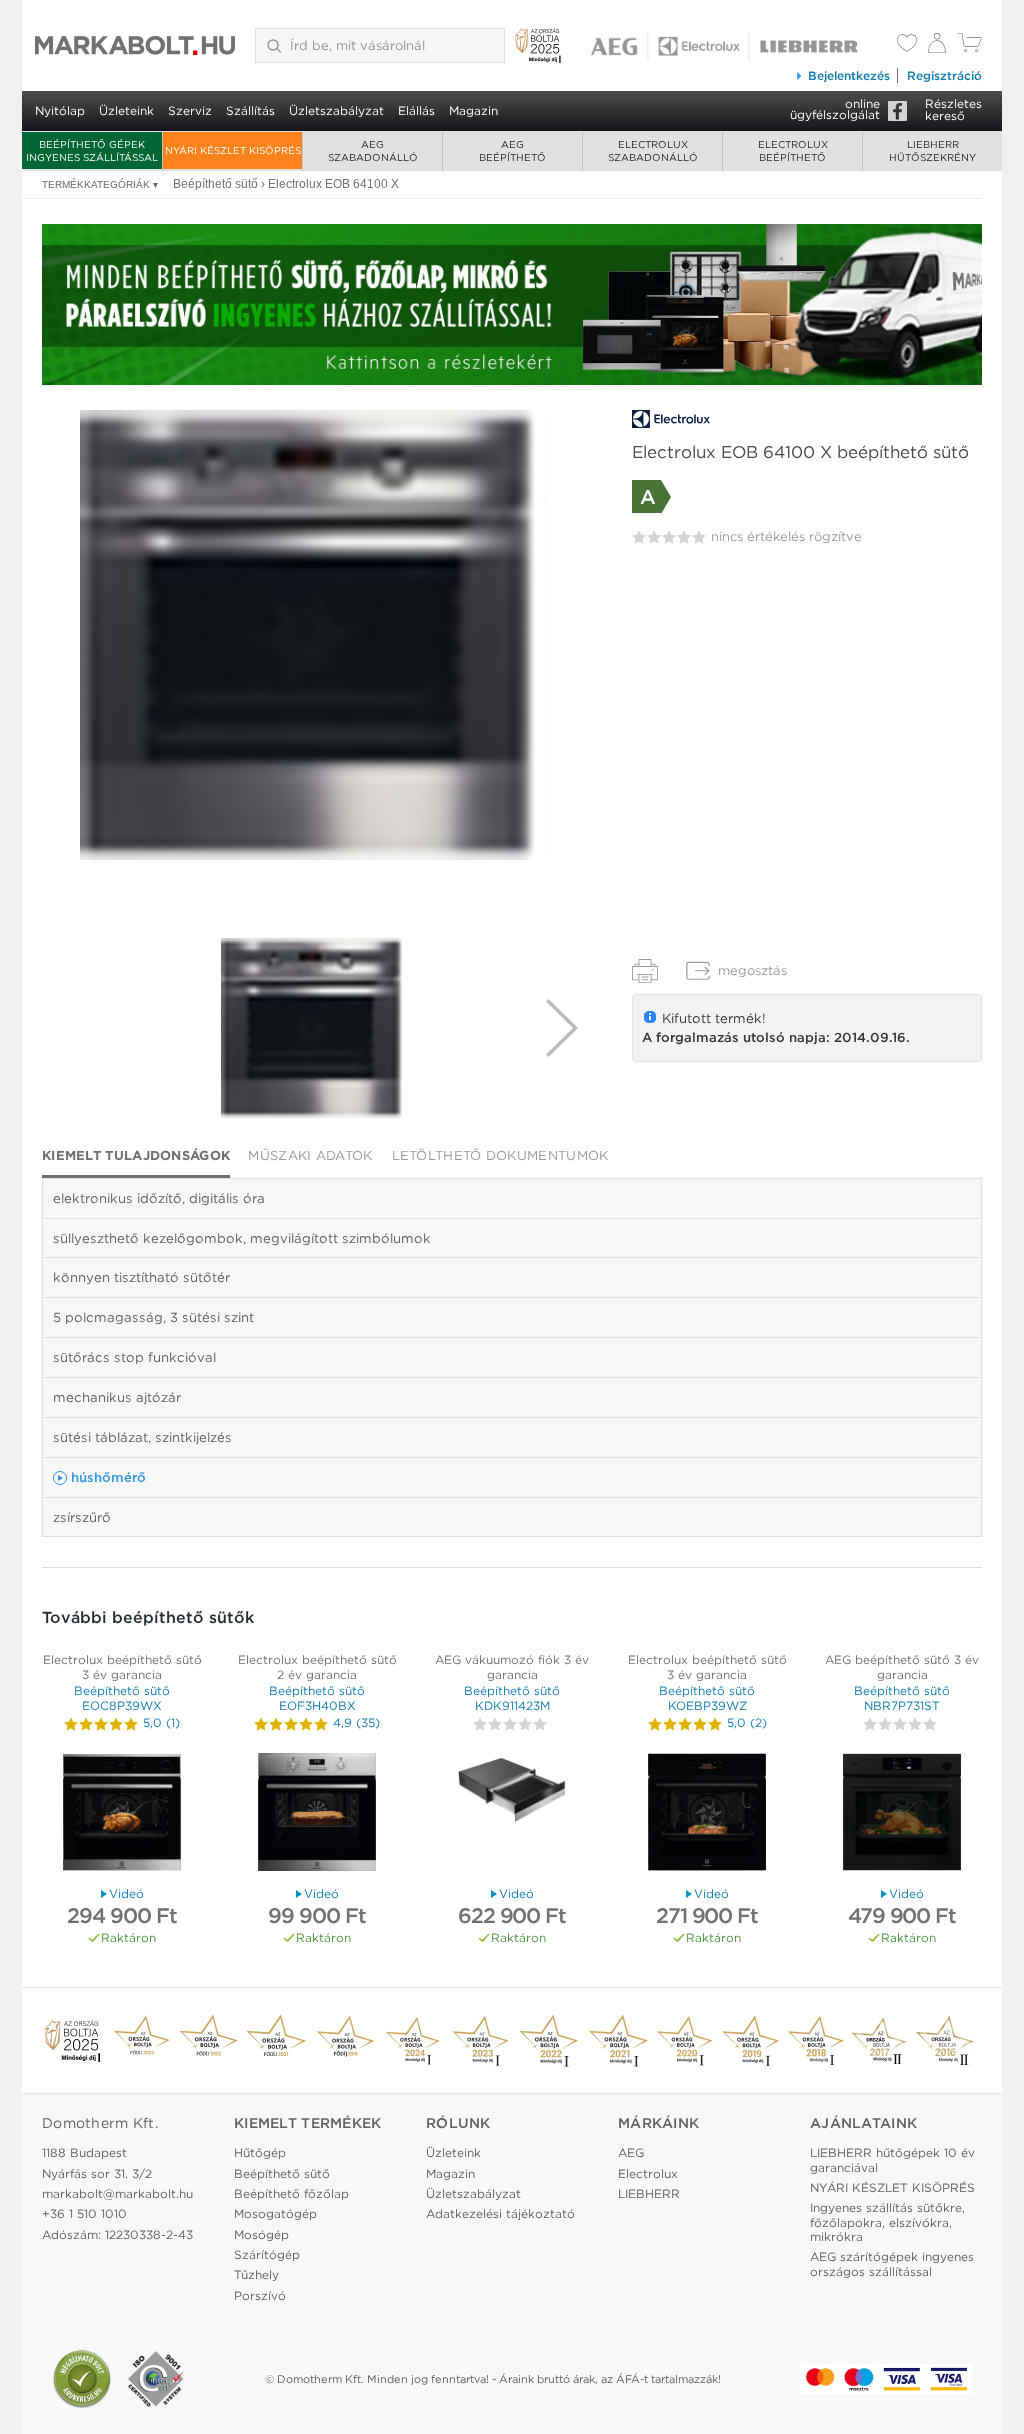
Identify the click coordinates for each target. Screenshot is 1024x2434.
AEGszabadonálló (373, 150)
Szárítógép (267, 2254)
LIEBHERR (649, 2193)
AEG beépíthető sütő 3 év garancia (902, 1666)
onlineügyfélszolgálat (835, 109)
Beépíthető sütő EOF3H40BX (317, 1697)
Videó (126, 1893)
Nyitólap (60, 110)
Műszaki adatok (310, 1155)
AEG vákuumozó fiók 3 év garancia (512, 1666)
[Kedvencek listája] (907, 45)
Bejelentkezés (849, 75)
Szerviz (190, 110)
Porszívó (260, 2295)
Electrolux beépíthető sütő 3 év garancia (122, 1666)
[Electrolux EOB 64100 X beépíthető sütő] (315, 635)
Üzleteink (126, 110)
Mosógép (261, 2234)
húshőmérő (108, 1477)
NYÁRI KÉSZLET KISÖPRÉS (233, 150)
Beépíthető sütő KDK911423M (512, 1697)
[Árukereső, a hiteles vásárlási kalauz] (82, 2379)
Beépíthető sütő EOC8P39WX (122, 1697)
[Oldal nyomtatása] (645, 971)
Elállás (416, 110)
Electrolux (648, 2173)
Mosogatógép (275, 2213)
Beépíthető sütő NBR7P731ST (902, 1697)
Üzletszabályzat (336, 110)
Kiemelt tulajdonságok (136, 1155)
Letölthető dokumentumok (500, 1155)
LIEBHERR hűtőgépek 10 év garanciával (892, 2159)
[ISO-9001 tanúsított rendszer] (156, 2379)
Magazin (473, 110)
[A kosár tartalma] (969, 47)
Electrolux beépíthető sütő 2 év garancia (317, 1666)
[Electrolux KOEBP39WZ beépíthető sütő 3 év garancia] (707, 1814)
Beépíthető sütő (282, 2173)
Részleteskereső (953, 109)
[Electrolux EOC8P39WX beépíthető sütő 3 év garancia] (122, 1814)
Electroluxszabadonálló (653, 150)
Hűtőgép (260, 2152)
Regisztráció (944, 75)
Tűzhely (256, 2274)
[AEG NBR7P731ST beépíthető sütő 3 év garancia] (902, 1814)
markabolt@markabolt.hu (117, 2193)
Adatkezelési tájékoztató (500, 2213)
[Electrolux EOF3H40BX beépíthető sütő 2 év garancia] (317, 1814)
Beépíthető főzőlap (291, 2193)
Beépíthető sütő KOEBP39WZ (707, 1697)
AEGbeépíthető (512, 150)
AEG (631, 2152)
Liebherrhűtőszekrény (932, 150)
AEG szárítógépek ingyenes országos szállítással (892, 2263)
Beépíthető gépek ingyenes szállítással (92, 150)
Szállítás (250, 110)
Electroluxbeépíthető (793, 150)
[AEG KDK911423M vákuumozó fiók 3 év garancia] (512, 1814)
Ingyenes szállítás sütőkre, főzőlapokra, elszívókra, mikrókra (887, 2222)
